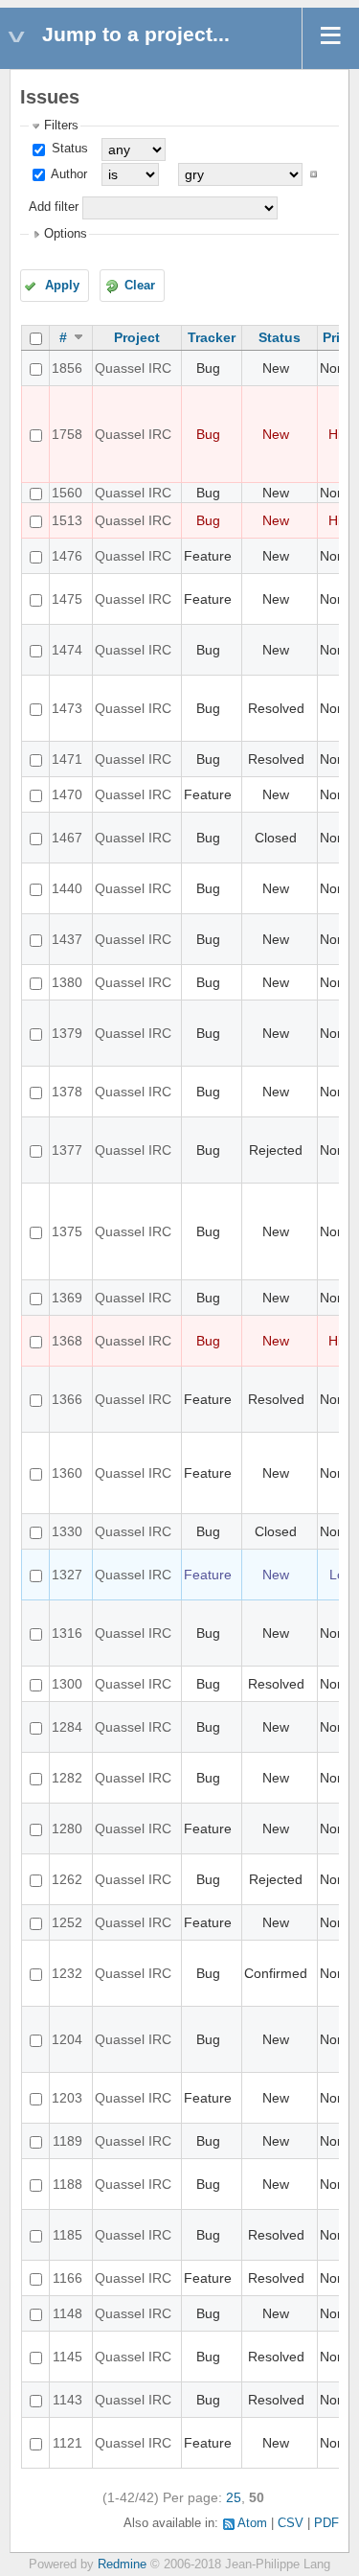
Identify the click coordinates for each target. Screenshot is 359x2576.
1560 (67, 493)
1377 (67, 1150)
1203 (67, 2098)
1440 (67, 888)
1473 (67, 708)
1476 (67, 556)
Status (68, 149)
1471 (67, 759)
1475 (67, 599)
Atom (252, 2523)
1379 (67, 1033)
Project (137, 337)
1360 (67, 1473)
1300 (67, 1684)
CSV (291, 2523)
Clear (140, 286)
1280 (67, 1828)
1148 (67, 2313)
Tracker (212, 337)
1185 (67, 2235)
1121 (67, 2443)
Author (67, 174)
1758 (67, 434)
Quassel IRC (133, 368)
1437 (67, 939)
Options (66, 234)
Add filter (54, 207)
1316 (67, 1633)
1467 (67, 838)
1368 (67, 1341)
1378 (67, 1092)
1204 (67, 2039)
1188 (67, 2184)
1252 (67, 1922)
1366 (67, 1399)
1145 (67, 2357)
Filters (61, 126)
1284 (67, 1727)
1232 (67, 1973)
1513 (67, 520)
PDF (326, 2523)
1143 (67, 2400)
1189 (67, 2141)
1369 (67, 1298)
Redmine (122, 2564)
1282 (67, 1778)
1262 (67, 1879)
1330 (67, 1531)
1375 (67, 1231)
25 (234, 2497)
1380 (67, 982)
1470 (67, 794)
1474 (67, 650)
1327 (67, 1575)
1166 (67, 2278)
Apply (62, 286)
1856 (67, 368)
